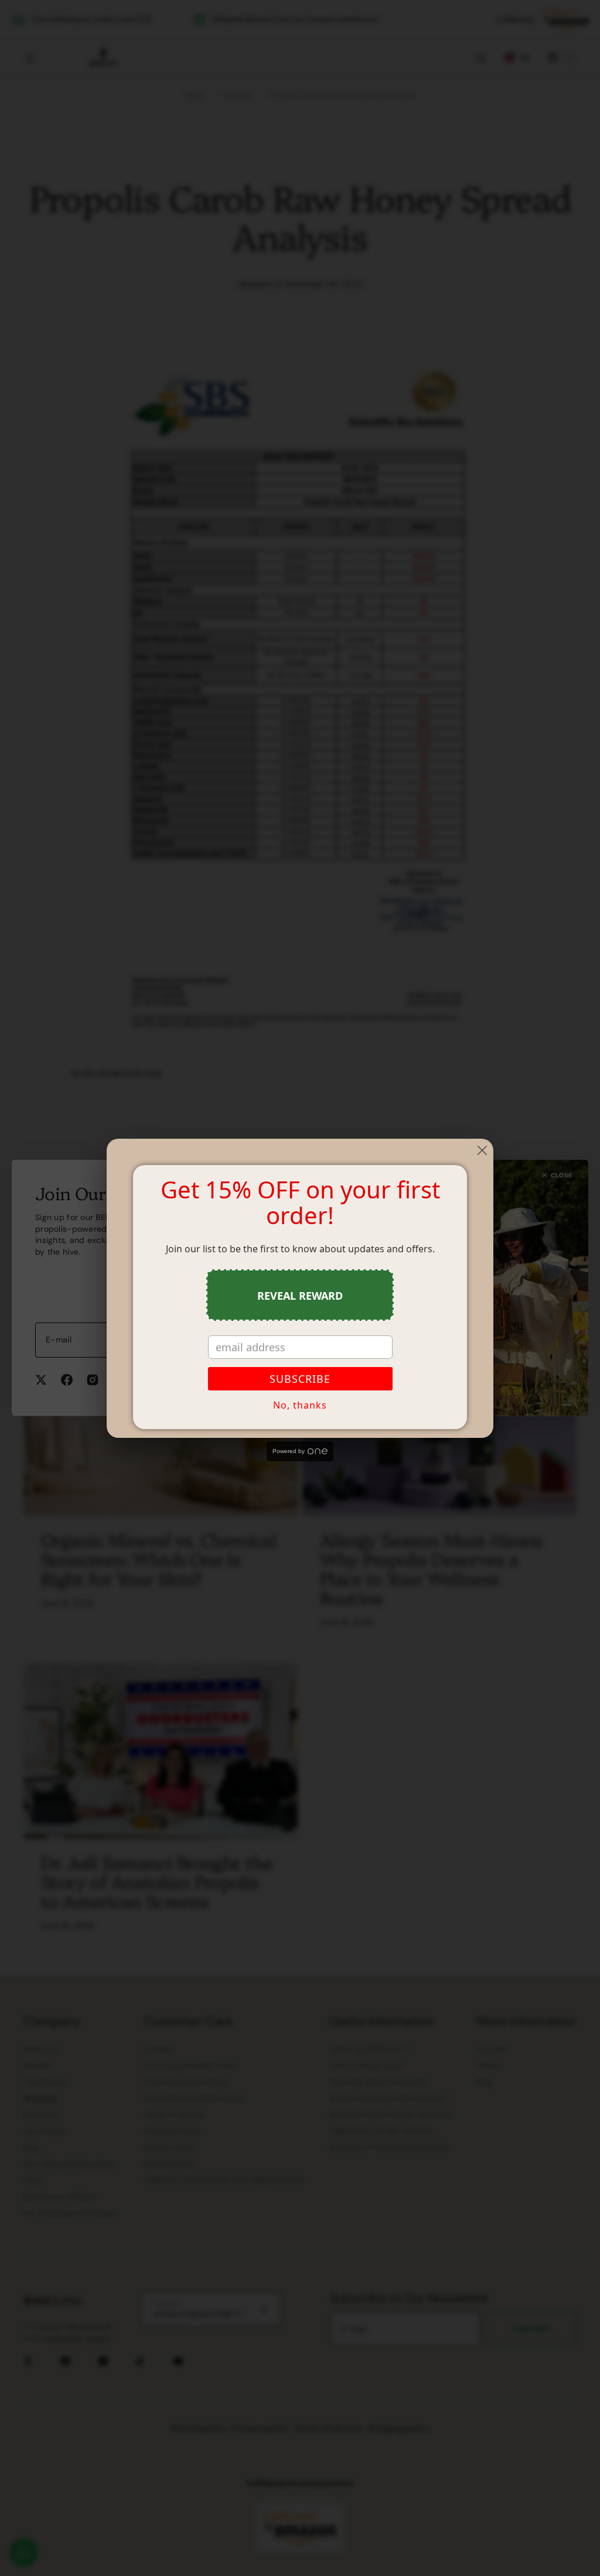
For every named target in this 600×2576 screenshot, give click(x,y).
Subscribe (300, 1379)
